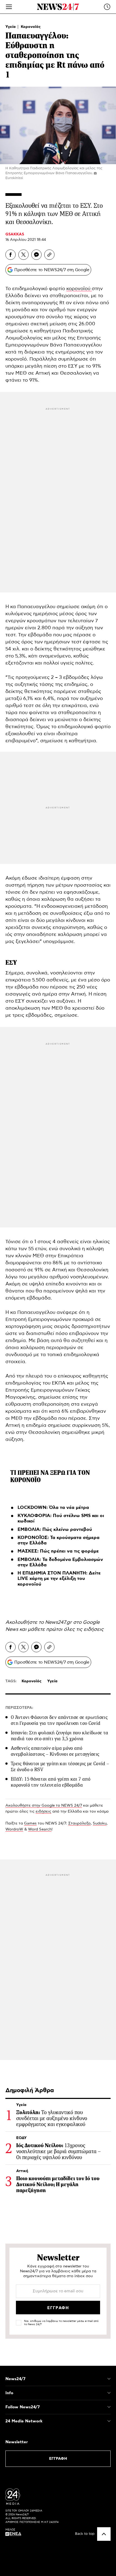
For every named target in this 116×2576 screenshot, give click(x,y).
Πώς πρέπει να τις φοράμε (69, 1551)
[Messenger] (36, 255)
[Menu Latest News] (107, 7)
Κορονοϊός (31, 27)
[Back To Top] (104, 2534)
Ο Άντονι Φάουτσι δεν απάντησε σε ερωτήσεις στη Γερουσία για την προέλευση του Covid (59, 1720)
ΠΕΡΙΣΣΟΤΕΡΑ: (19, 1708)
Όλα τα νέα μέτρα (69, 1508)
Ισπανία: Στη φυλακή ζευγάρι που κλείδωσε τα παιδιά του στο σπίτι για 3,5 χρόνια (59, 1736)
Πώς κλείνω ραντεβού (67, 1530)
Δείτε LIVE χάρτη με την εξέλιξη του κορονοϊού (59, 1579)
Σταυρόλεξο (79, 1823)
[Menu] (9, 7)
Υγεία (11, 27)
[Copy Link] (49, 255)
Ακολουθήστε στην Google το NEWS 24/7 (44, 1806)
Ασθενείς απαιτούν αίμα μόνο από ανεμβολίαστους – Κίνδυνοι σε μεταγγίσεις (55, 1751)
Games (30, 1823)
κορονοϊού (79, 289)
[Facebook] (11, 255)
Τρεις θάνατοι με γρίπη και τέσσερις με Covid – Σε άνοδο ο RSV (60, 1767)
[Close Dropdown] (109, 2379)
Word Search (40, 1829)
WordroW (14, 1829)
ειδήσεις (94, 1629)
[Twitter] (23, 255)
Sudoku (100, 1823)
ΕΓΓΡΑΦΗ (58, 2459)
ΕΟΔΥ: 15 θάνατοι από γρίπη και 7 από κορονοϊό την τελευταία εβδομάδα (51, 1782)
